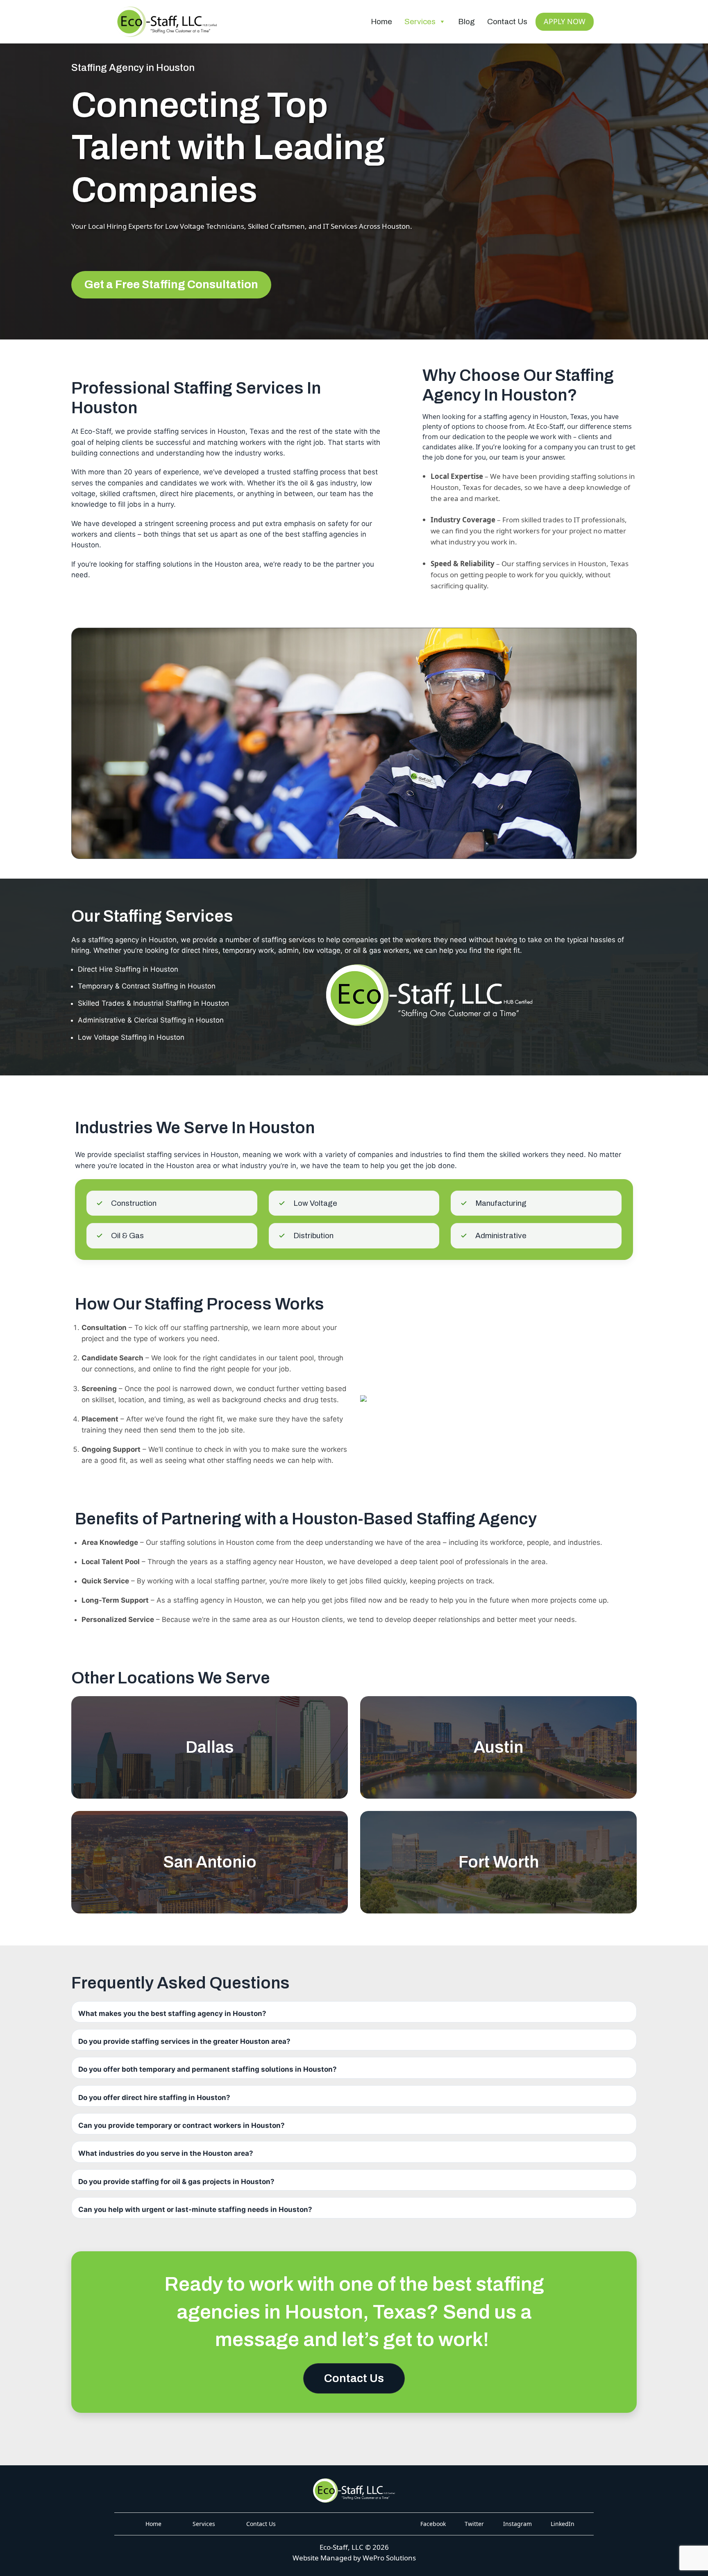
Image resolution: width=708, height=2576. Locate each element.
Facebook (433, 2524)
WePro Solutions (389, 2558)
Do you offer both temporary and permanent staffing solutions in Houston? (208, 2069)
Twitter (474, 2524)
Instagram (517, 2524)
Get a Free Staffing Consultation (171, 284)
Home (381, 22)
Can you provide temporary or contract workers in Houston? (182, 2125)
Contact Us (507, 22)
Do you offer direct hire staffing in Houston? (154, 2098)
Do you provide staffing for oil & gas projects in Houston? (176, 2182)
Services (420, 22)
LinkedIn (563, 2524)
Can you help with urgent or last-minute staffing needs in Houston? (195, 2209)
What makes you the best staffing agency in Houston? (172, 2013)
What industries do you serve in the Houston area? (166, 2153)
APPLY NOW (565, 21)
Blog (466, 22)
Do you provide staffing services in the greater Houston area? (184, 2041)
